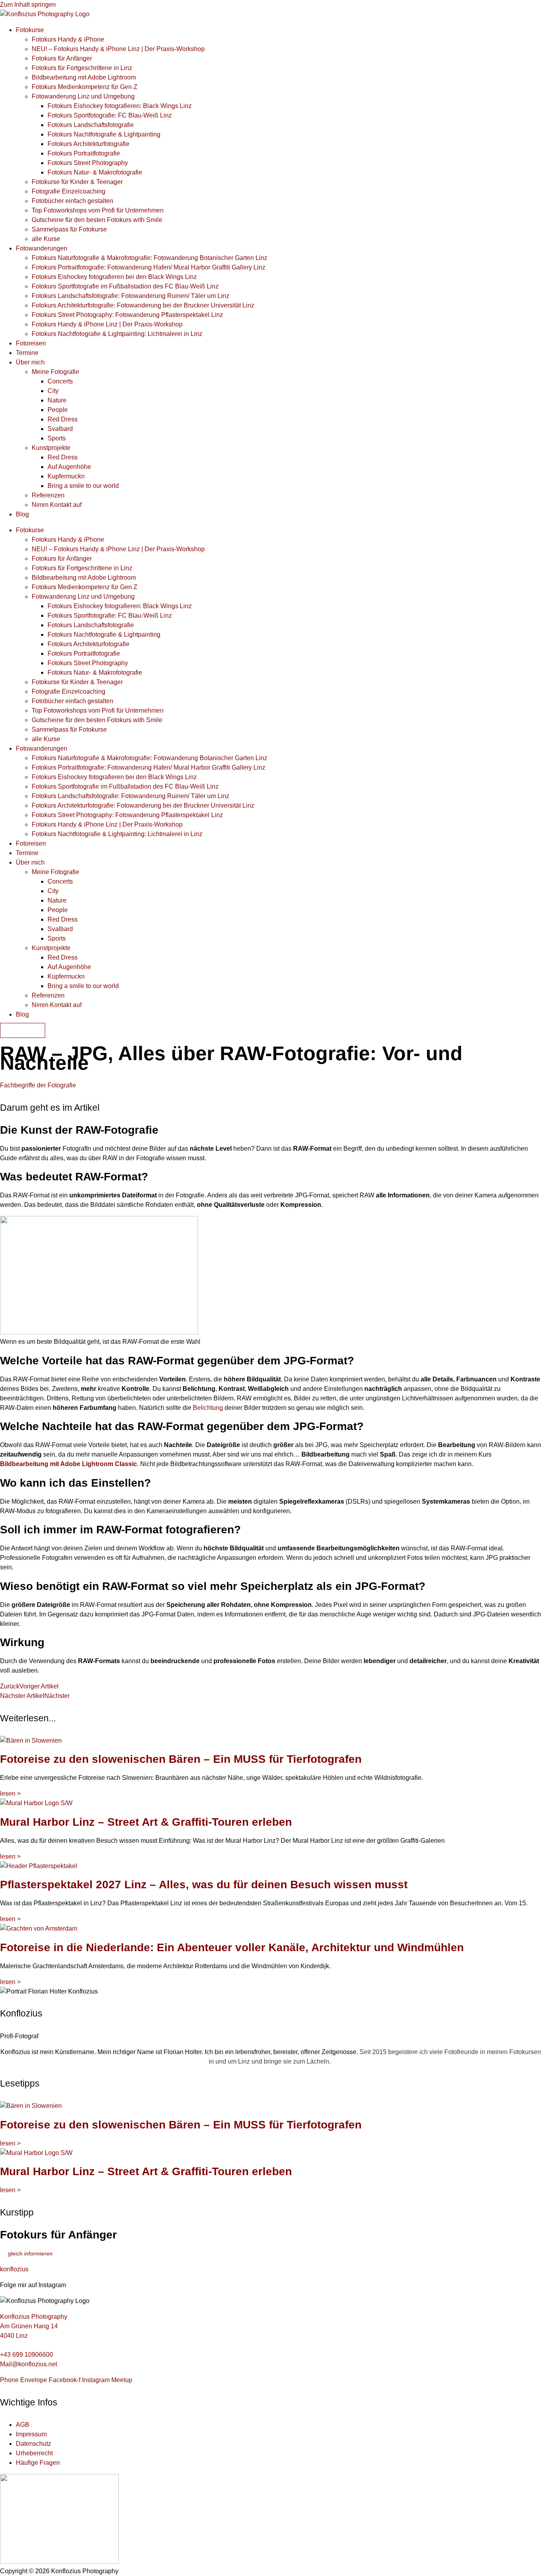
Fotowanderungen (42, 248)
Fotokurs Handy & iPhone (68, 39)
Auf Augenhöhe (69, 467)
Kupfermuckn (66, 476)
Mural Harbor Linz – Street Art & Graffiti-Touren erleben (146, 1822)
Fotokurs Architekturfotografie (89, 144)
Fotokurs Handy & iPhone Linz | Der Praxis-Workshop (107, 324)
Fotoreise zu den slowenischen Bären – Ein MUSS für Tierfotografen (181, 1759)
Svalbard (60, 429)
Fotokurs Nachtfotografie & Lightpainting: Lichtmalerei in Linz (117, 334)
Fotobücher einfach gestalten (72, 201)
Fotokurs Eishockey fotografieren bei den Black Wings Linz (114, 277)
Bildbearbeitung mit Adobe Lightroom (84, 77)
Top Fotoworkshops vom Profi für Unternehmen (98, 210)
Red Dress (63, 419)
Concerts (60, 381)
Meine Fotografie (55, 372)
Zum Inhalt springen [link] (28, 5)
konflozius (14, 2269)
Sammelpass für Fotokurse (69, 229)
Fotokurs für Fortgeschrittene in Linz (82, 68)
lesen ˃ (10, 1794)
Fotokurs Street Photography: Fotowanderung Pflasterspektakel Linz (127, 315)
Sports (57, 438)
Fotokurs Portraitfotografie (84, 153)
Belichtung (208, 1408)
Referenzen (48, 495)
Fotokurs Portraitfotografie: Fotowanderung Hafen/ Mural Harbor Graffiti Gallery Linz (149, 267)
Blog (22, 514)
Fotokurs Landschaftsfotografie (91, 125)
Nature (57, 400)
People (58, 410)
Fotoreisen (31, 343)
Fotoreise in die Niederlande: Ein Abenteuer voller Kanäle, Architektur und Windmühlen (232, 1947)
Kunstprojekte (51, 448)
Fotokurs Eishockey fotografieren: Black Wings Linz (120, 106)
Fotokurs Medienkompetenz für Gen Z (85, 87)
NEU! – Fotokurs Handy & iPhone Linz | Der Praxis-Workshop (118, 49)
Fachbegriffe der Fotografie (38, 1085)
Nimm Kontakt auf (57, 505)
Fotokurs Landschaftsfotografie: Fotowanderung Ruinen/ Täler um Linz (130, 296)
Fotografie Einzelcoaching (69, 191)
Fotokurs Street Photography (88, 163)
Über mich (30, 362)
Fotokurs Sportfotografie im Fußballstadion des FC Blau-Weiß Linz (125, 286)
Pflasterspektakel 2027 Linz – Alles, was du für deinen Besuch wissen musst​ (204, 1885)
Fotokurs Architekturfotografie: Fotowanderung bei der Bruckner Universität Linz (143, 305)
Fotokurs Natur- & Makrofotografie (95, 172)
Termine (27, 353)
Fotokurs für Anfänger (62, 58)
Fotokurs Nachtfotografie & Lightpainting (104, 134)
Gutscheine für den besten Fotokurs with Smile (97, 220)
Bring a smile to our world (83, 486)
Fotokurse (30, 30)
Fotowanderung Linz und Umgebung (83, 96)
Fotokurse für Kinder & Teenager (77, 182)
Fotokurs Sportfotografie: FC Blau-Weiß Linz (110, 115)
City (53, 391)
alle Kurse (46, 239)
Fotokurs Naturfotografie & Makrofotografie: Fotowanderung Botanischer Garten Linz (150, 258)
